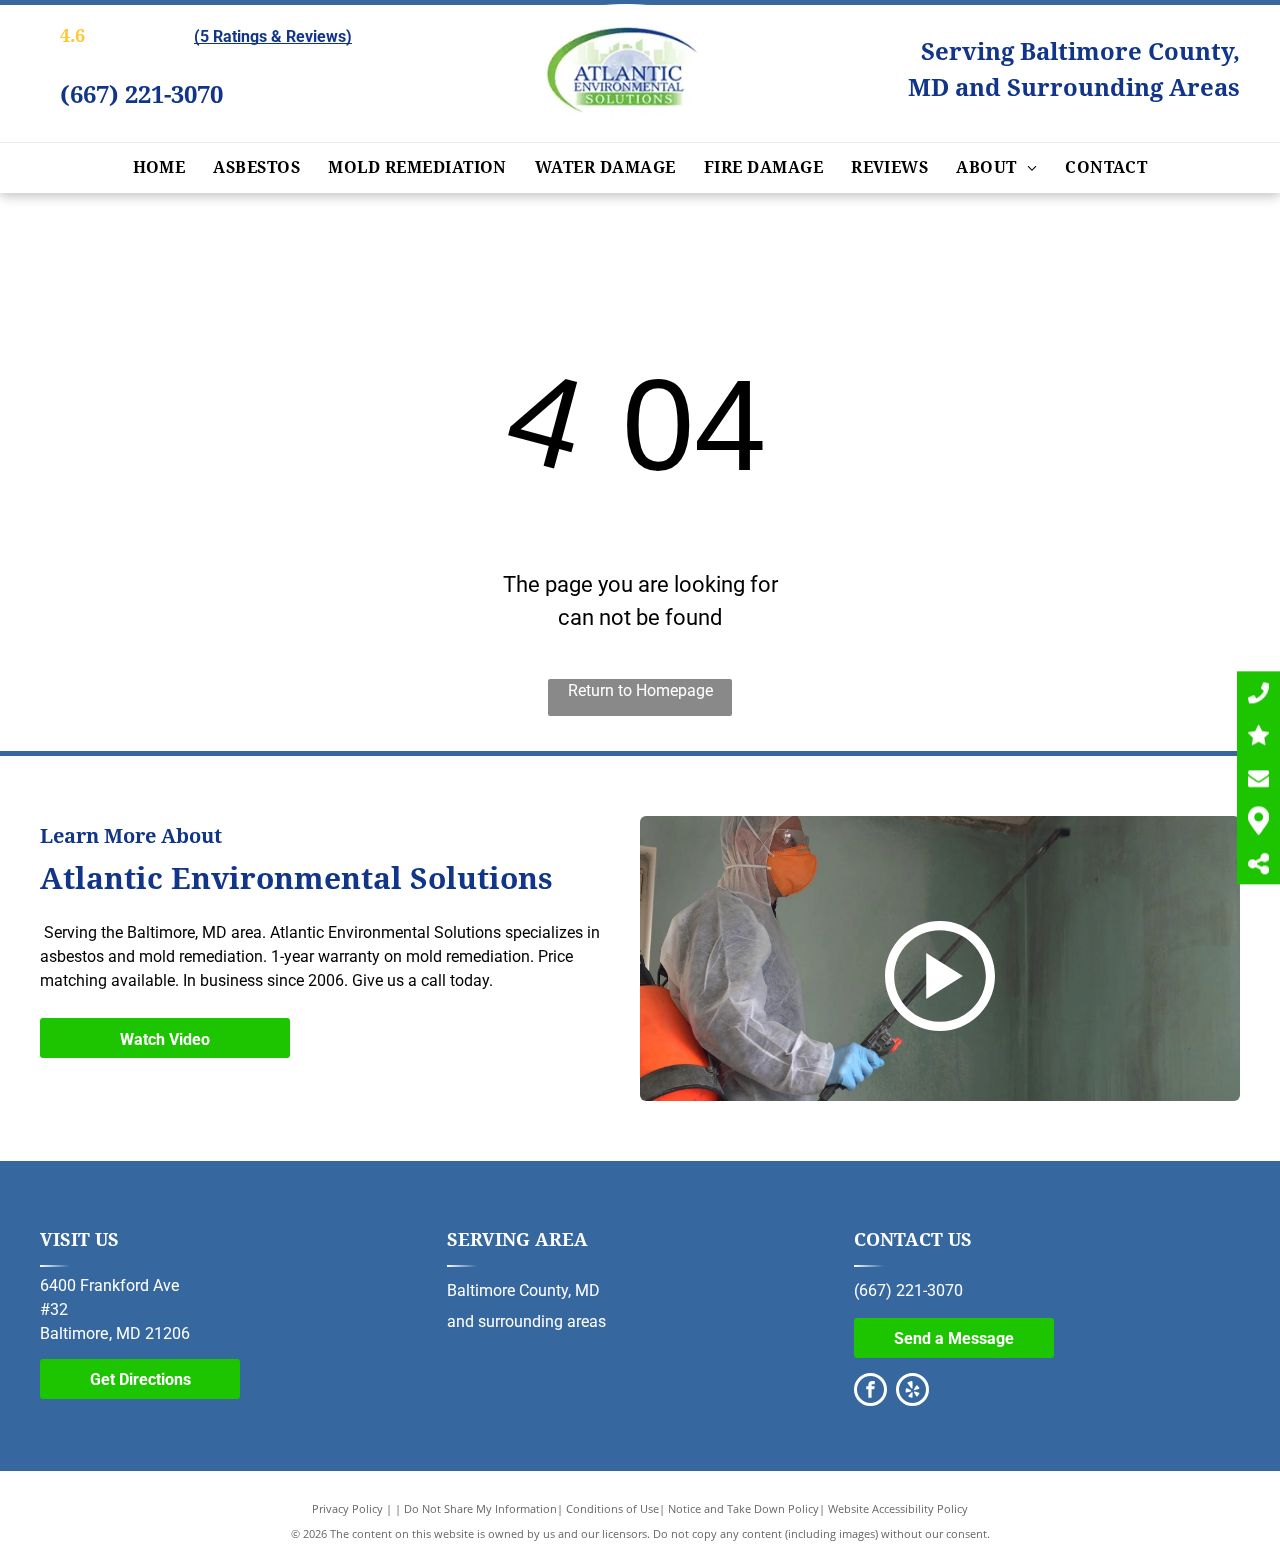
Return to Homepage (640, 690)
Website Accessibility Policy (898, 1508)
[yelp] (912, 1392)
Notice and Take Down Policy (743, 1508)
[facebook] (870, 1392)
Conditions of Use (612, 1508)
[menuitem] (159, 168)
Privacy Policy (347, 1508)
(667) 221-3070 (141, 95)
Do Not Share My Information (480, 1508)
